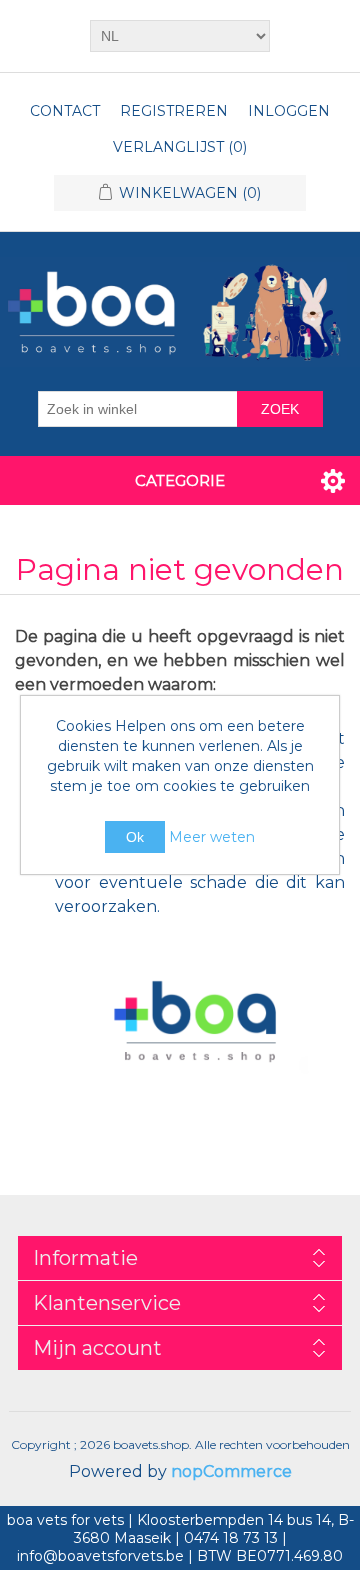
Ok (135, 837)
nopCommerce (231, 1471)
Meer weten (212, 837)
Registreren (174, 111)
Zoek (280, 409)
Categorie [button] (180, 480)
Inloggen (289, 111)
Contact (65, 111)
